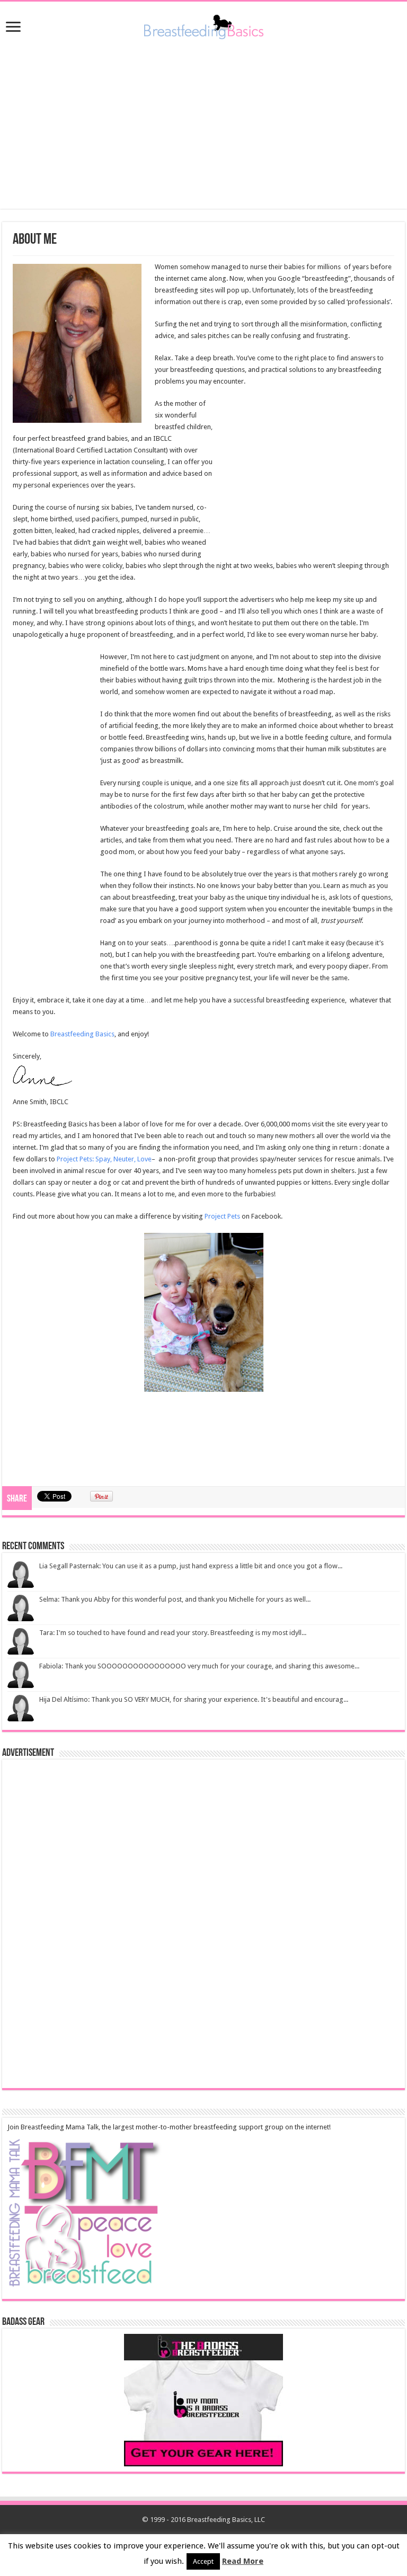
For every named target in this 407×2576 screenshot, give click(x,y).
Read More (243, 2561)
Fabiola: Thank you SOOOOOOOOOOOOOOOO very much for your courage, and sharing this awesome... (199, 1666)
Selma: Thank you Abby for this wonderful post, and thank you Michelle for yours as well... (175, 1599)
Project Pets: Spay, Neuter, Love (104, 1159)
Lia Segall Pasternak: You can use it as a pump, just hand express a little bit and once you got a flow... (191, 1566)
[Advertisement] (203, 124)
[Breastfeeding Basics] (204, 25)
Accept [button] (203, 2561)
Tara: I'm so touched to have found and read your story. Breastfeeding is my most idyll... (173, 1633)
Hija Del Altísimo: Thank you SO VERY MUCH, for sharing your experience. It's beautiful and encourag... (194, 1699)
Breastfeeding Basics (82, 1034)
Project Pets (222, 1216)
